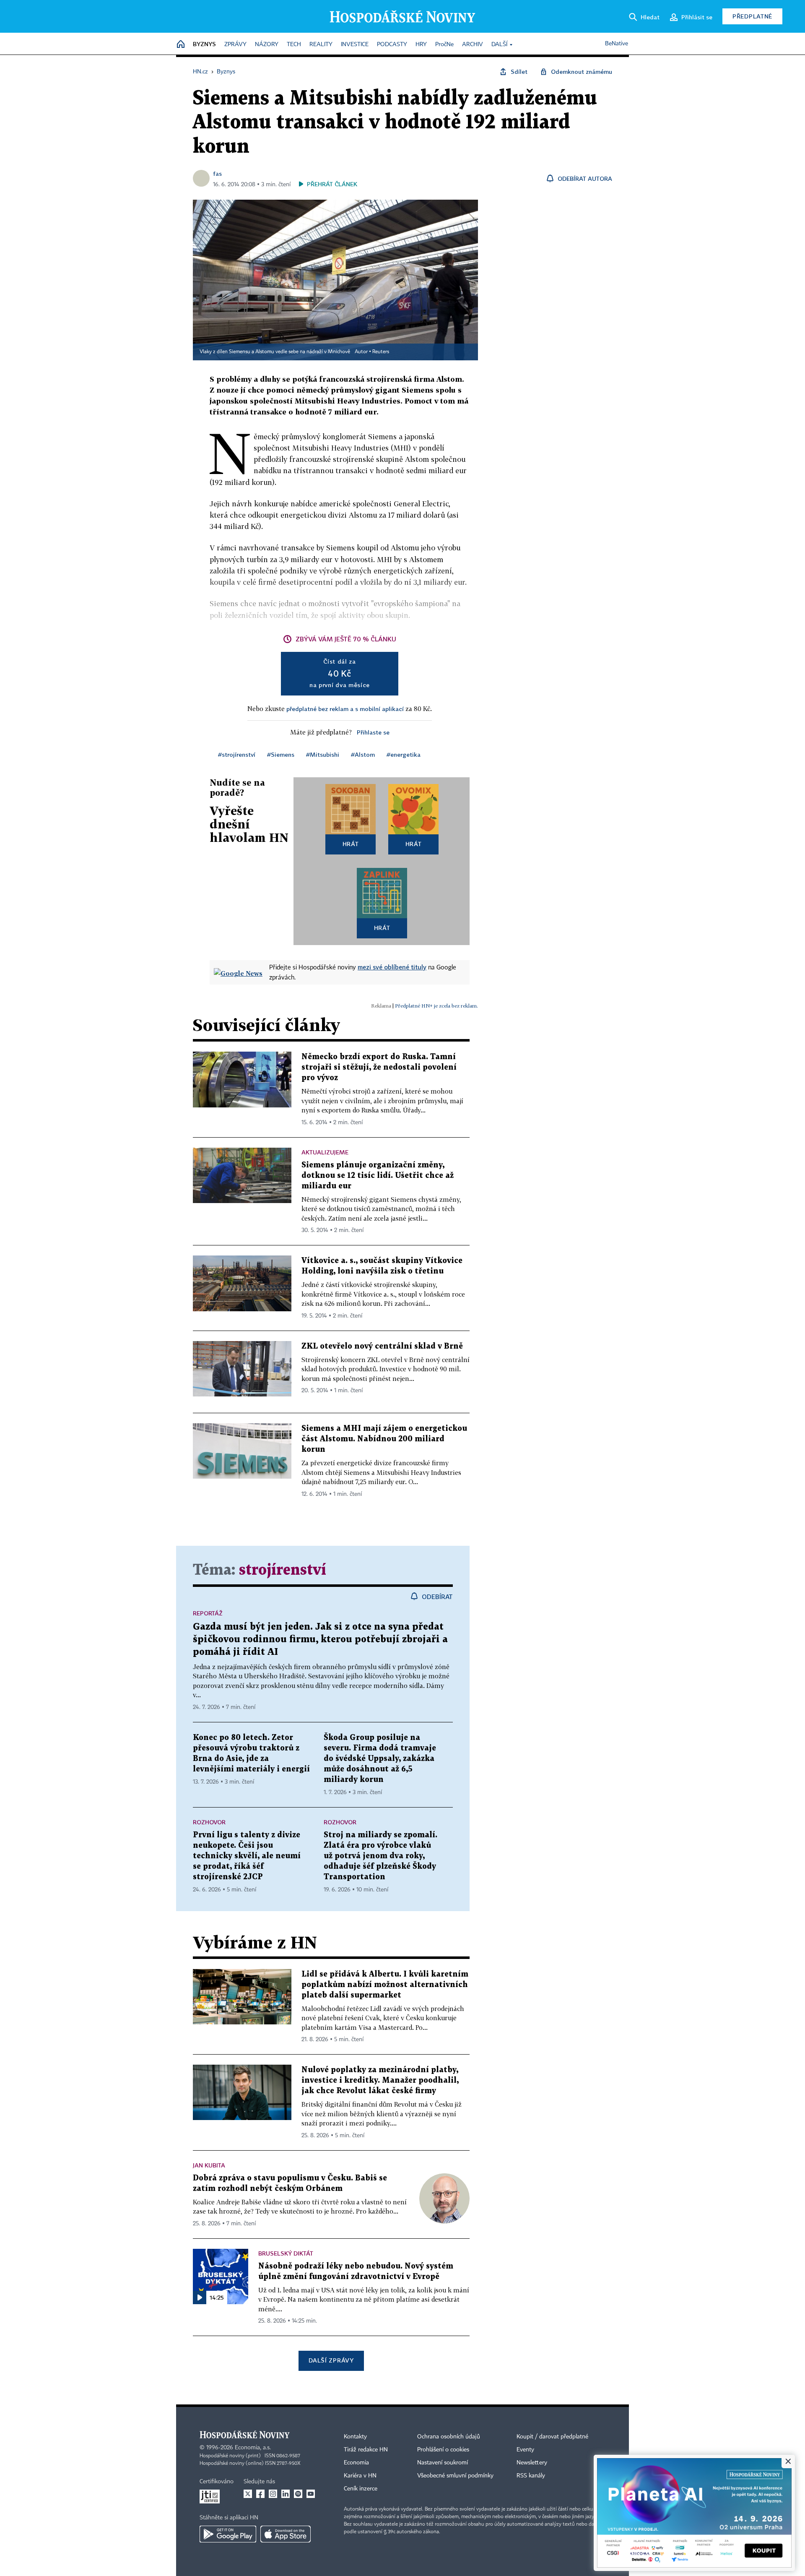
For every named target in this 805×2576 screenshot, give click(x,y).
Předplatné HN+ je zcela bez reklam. (436, 1006)
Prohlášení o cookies (443, 2450)
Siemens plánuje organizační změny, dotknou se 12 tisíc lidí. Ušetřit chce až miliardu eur (378, 1176)
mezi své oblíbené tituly (392, 967)
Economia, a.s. (253, 2448)
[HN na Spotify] (298, 2494)
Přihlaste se (373, 732)
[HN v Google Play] (228, 2534)
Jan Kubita (209, 2165)
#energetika (404, 754)
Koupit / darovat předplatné (552, 2437)
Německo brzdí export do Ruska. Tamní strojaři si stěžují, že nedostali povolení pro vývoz (379, 1067)
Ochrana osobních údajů (449, 2437)
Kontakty (355, 2437)
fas (217, 173)
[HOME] (181, 45)
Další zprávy (331, 2360)
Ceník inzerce (361, 2489)
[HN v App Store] (286, 2534)
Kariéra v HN (360, 2476)
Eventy (525, 2450)
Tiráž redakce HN (366, 2450)
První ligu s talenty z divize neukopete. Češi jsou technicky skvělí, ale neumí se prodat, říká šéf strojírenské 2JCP (247, 1856)
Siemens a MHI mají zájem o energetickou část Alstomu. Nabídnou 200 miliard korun (384, 1439)
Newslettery (532, 2463)
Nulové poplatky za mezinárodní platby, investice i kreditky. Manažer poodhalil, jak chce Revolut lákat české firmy (380, 2080)
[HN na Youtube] (311, 2494)
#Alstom (363, 754)
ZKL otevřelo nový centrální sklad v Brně (382, 1346)
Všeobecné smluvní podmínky (455, 2476)
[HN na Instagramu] (273, 2494)
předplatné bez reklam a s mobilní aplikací (345, 709)
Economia (356, 2463)
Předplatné (752, 16)
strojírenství (283, 1570)
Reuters (381, 352)
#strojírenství (237, 754)
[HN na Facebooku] (260, 2494)
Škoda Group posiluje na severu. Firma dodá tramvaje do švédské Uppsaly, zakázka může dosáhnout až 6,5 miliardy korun (380, 1759)
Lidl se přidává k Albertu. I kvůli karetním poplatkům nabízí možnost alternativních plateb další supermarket (385, 1985)
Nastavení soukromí (443, 2463)
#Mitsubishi (323, 754)
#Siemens (281, 754)
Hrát (351, 844)
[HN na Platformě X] (248, 2494)
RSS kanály (531, 2476)
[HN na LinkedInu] (286, 2494)
